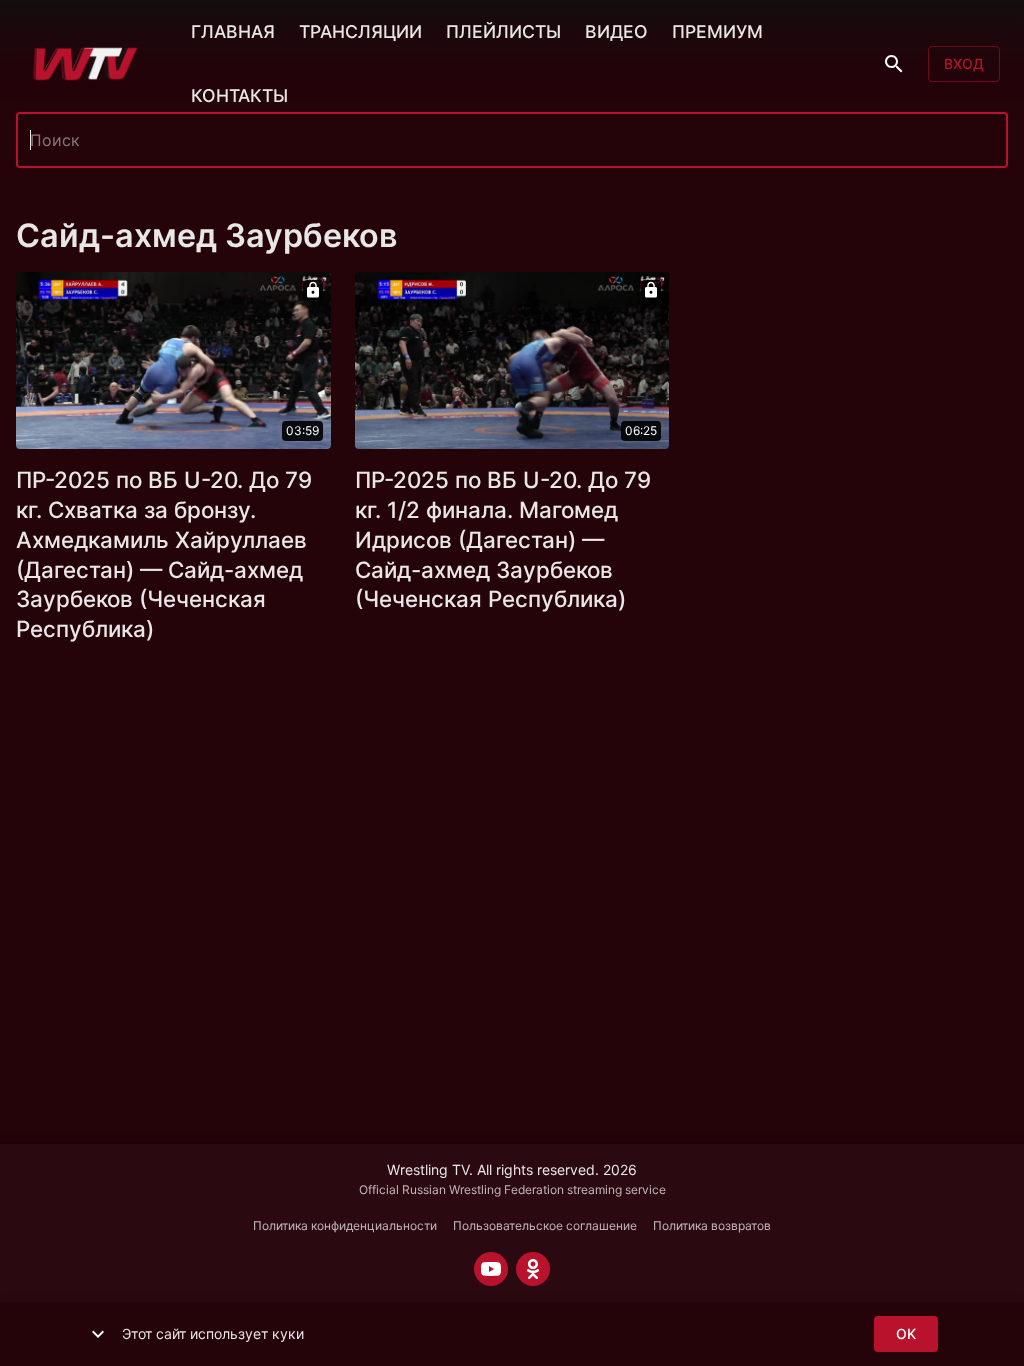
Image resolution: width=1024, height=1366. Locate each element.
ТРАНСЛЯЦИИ (360, 31)
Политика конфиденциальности (345, 1225)
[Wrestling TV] (85, 64)
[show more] (98, 1334)
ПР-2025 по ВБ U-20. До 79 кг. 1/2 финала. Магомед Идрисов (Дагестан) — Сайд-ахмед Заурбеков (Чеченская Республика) (503, 539)
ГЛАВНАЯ (233, 31)
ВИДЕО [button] (616, 31)
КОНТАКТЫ (239, 95)
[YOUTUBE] (491, 1269)
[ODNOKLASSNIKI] (533, 1269)
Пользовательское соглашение (545, 1225)
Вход (964, 63)
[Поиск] (894, 64)
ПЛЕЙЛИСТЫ (503, 31)
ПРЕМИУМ (717, 31)
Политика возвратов (712, 1225)
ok (906, 1333)
